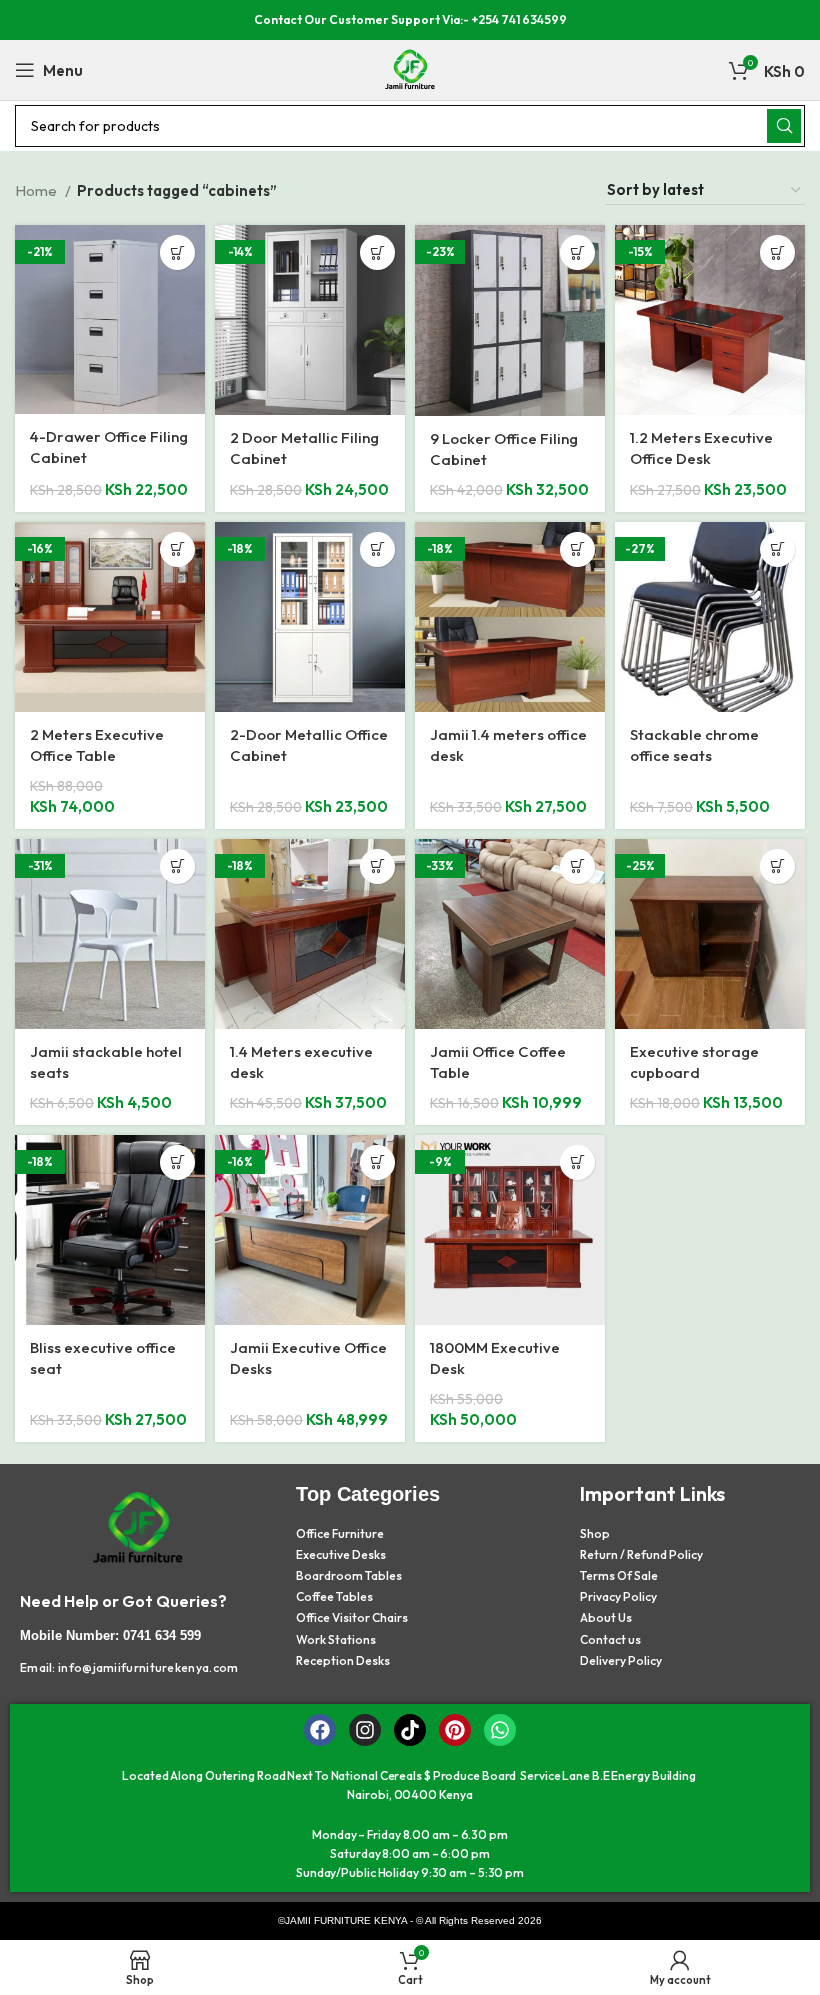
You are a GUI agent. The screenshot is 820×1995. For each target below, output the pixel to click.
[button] (177, 252)
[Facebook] (320, 1730)
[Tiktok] (410, 1730)
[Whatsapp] (500, 1730)
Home (37, 190)
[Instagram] (365, 1730)
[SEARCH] (784, 126)
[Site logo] (410, 68)
